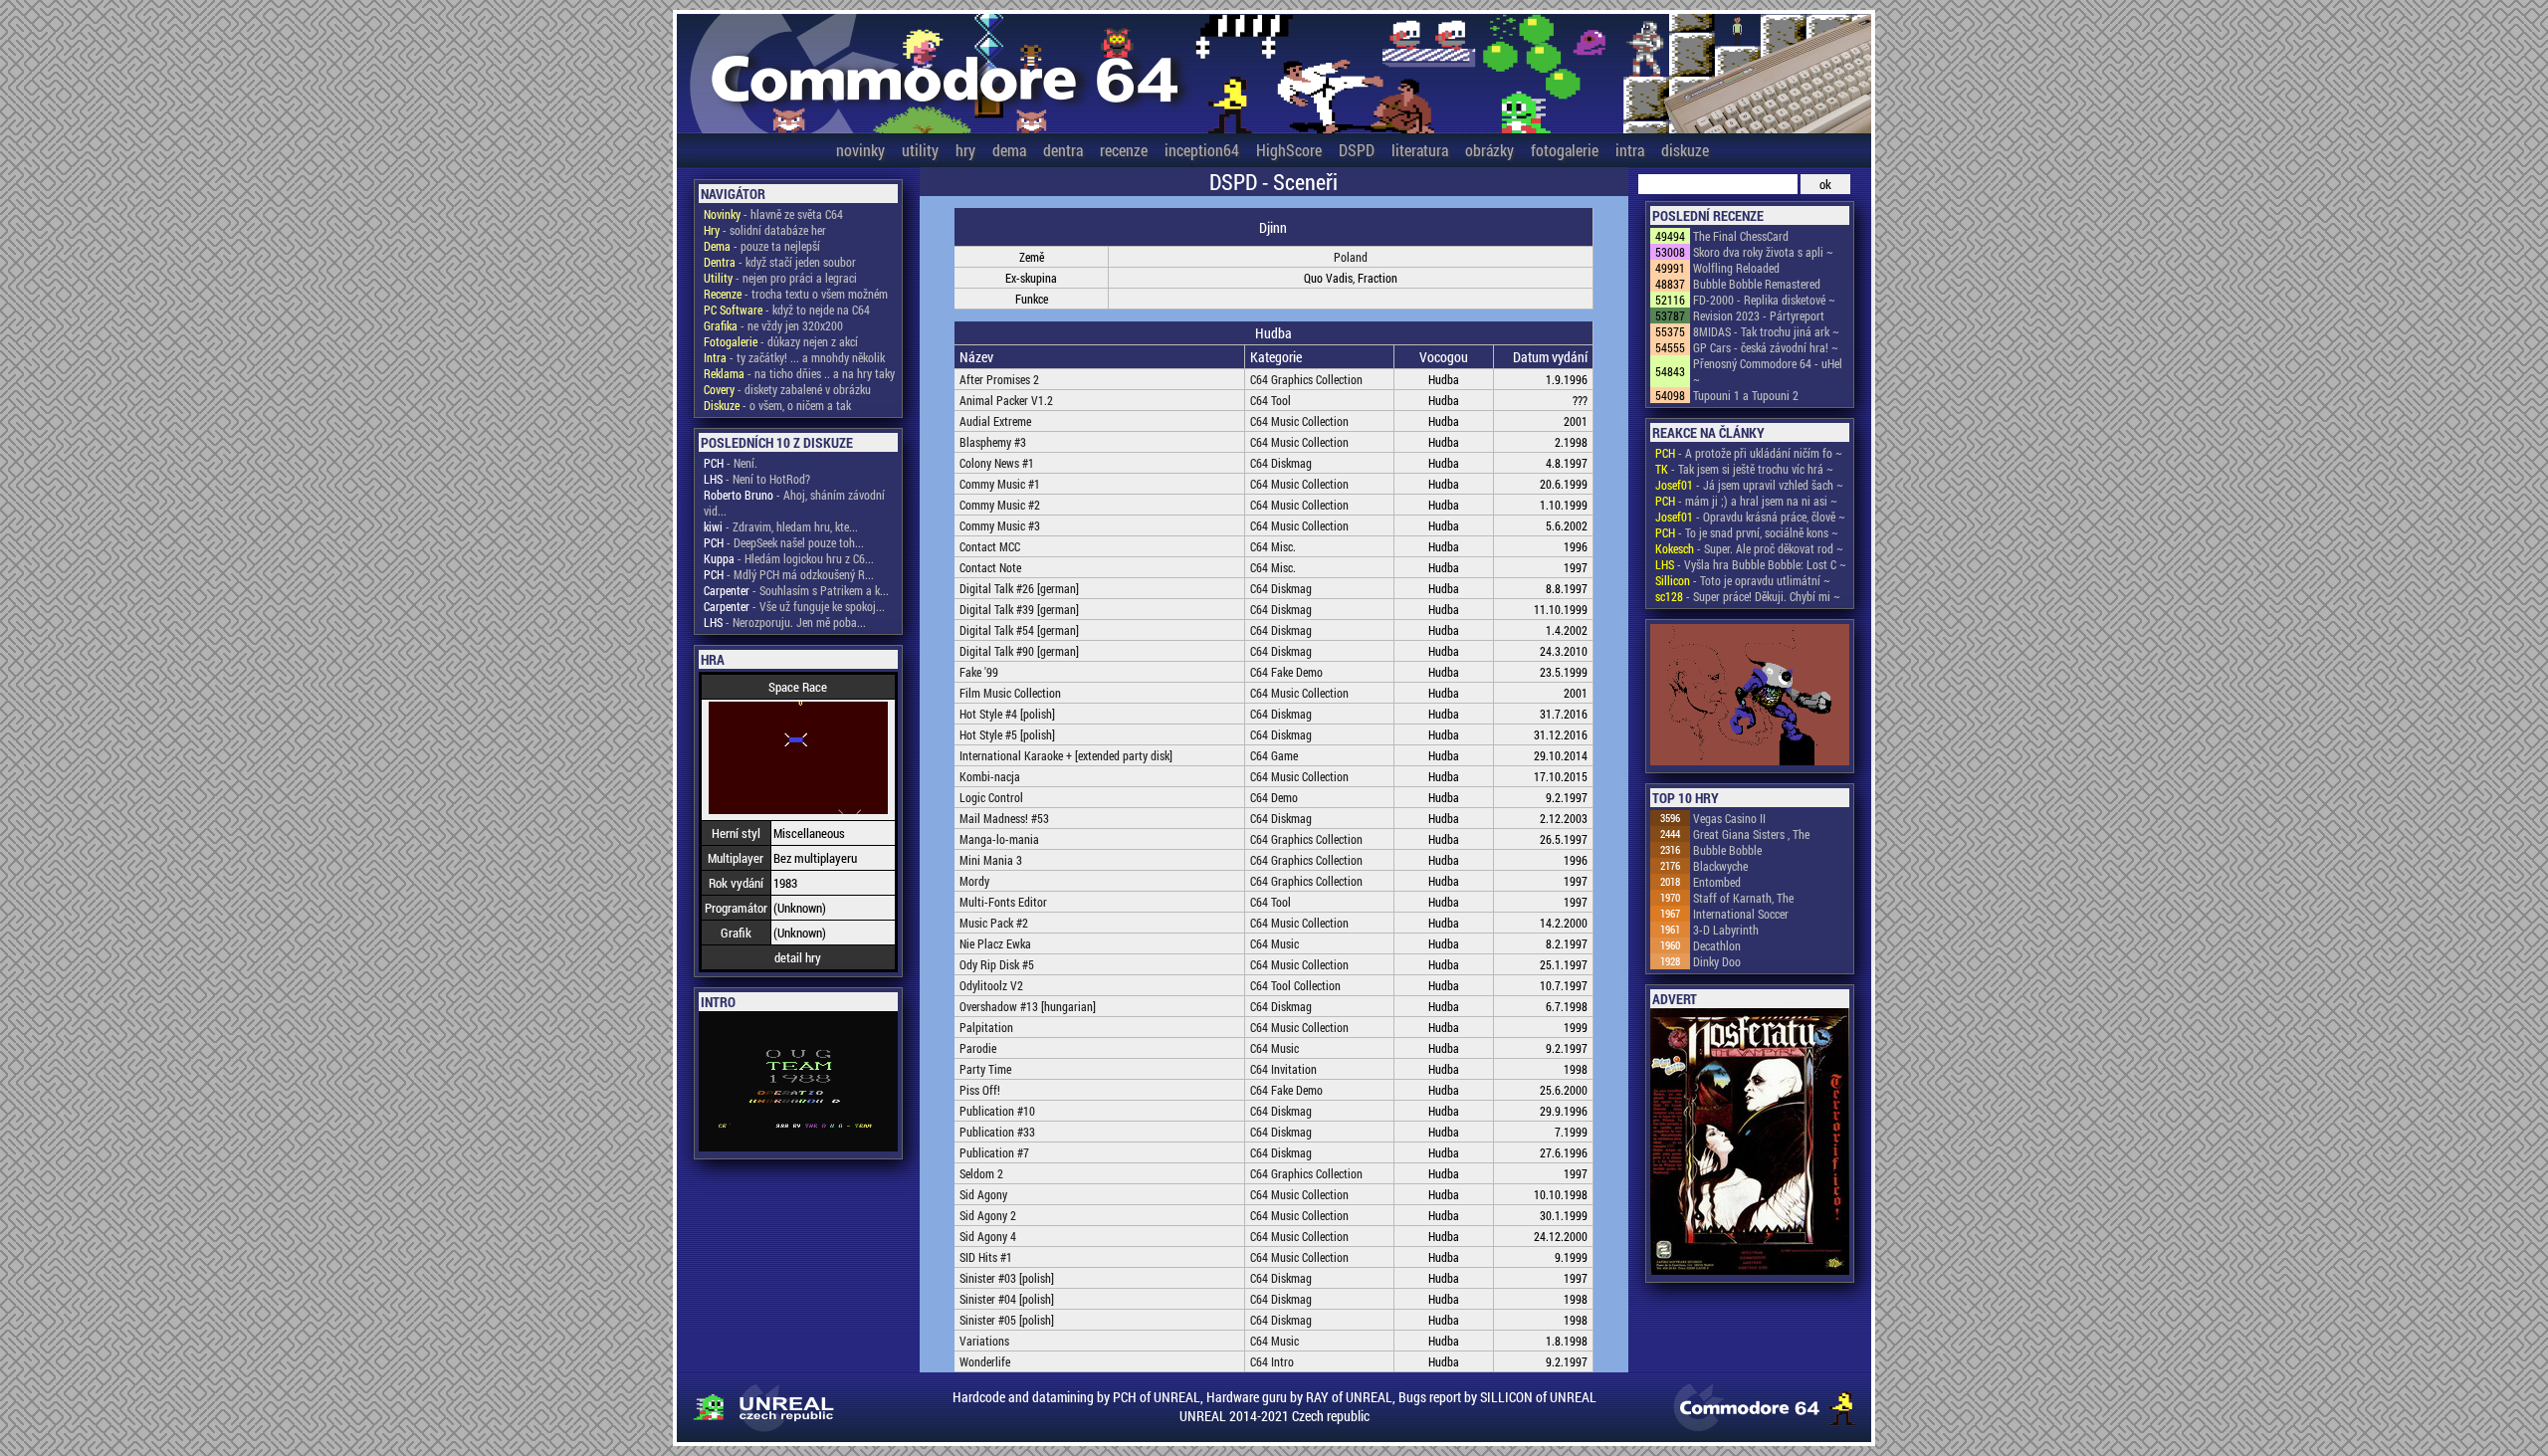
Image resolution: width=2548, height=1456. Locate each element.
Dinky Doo (1717, 961)
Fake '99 (979, 672)
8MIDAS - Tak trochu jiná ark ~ (1766, 331)
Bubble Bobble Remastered (1757, 284)
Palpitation (986, 1027)
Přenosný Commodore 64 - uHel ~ (1768, 371)
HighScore (1289, 150)
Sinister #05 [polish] (1007, 1320)
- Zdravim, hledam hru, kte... (781, 526)
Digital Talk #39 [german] (1019, 609)
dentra (1063, 150)
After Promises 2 (999, 379)
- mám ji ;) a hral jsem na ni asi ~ (1746, 501)
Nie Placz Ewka (995, 943)
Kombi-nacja (990, 776)
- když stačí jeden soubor (780, 262)
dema (1009, 150)
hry (965, 150)
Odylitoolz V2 (991, 985)
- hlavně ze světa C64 (773, 214)
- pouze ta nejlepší (762, 246)
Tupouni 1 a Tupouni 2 (1746, 395)
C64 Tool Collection (1295, 985)
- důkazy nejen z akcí (781, 341)
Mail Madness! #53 (1004, 818)
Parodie (978, 1048)
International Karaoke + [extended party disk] (1066, 755)
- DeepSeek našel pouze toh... (784, 542)
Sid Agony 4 (988, 1236)
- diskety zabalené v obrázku (787, 389)
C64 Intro (1272, 1361)
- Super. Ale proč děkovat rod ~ (1749, 548)
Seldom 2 (981, 1173)
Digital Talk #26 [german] (1019, 588)
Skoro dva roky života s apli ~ (1763, 252)
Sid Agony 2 (988, 1215)
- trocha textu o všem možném (796, 294)
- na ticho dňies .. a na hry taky (799, 373)
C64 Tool (1271, 400)
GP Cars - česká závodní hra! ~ (1766, 347)
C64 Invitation (1283, 1069)
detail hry (798, 957)
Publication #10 (997, 1111)
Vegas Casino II (1729, 818)
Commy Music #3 (1000, 525)
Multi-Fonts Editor (1003, 902)
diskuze (1685, 150)
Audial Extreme (995, 421)
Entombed (1717, 882)
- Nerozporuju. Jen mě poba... (785, 622)
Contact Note (990, 567)
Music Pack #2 (994, 923)
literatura (1420, 150)
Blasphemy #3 (993, 442)
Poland (1351, 257)
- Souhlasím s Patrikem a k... (796, 590)
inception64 (1202, 150)
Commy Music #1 (1000, 484)
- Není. (731, 463)
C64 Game (1274, 755)
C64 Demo (1274, 797)
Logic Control (991, 797)
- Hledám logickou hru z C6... (789, 558)
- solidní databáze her (765, 230)
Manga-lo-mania (999, 839)
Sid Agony (983, 1194)
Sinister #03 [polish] (1007, 1278)
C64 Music (1274, 943)
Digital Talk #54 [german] (1019, 630)
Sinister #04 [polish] (1007, 1299)
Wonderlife (985, 1361)
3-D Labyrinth (1726, 930)
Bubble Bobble (1727, 850)
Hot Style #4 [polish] (1007, 714)
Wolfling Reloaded (1736, 268)
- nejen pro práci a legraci (780, 278)
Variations (984, 1341)
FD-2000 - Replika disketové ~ (1764, 300)
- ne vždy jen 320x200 (773, 325)
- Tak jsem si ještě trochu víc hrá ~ (1744, 469)
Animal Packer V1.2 (1006, 400)
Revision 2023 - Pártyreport (1759, 315)
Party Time (985, 1069)
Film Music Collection (1010, 693)
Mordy (974, 881)
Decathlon (1717, 945)
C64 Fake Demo (1286, 672)
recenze (1124, 150)
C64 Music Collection (1299, 421)
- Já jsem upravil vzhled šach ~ (1749, 485)
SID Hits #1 (986, 1257)
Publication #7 (994, 1152)
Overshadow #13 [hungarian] (1028, 1006)
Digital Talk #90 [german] (1019, 651)
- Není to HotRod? (757, 479)
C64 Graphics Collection (1306, 379)
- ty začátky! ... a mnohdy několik (794, 357)
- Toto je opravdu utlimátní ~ (1743, 580)
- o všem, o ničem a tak (777, 405)
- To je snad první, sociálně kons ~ (1747, 532)
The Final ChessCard (1741, 236)
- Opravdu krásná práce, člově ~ (1750, 517)
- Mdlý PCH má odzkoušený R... (789, 574)
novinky (860, 150)
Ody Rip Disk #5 (997, 964)
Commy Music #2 (1000, 505)
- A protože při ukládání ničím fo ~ (1749, 453)
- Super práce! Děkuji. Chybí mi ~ (1748, 596)
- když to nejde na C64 (787, 310)
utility (920, 150)
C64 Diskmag (1281, 463)
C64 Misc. (1273, 546)
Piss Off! (980, 1090)
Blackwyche (1720, 866)
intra (1630, 150)
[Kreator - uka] (1750, 696)
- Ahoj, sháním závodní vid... (794, 503)
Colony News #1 (997, 463)
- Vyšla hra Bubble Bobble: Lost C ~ (1751, 564)
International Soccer (1741, 914)
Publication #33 (997, 1132)
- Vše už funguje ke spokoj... (794, 606)
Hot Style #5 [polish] (1007, 734)
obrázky (1489, 150)
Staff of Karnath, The (1743, 898)
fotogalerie (1565, 150)
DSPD (1357, 150)
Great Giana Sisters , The (1751, 834)
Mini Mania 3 (991, 860)
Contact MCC (990, 546)
